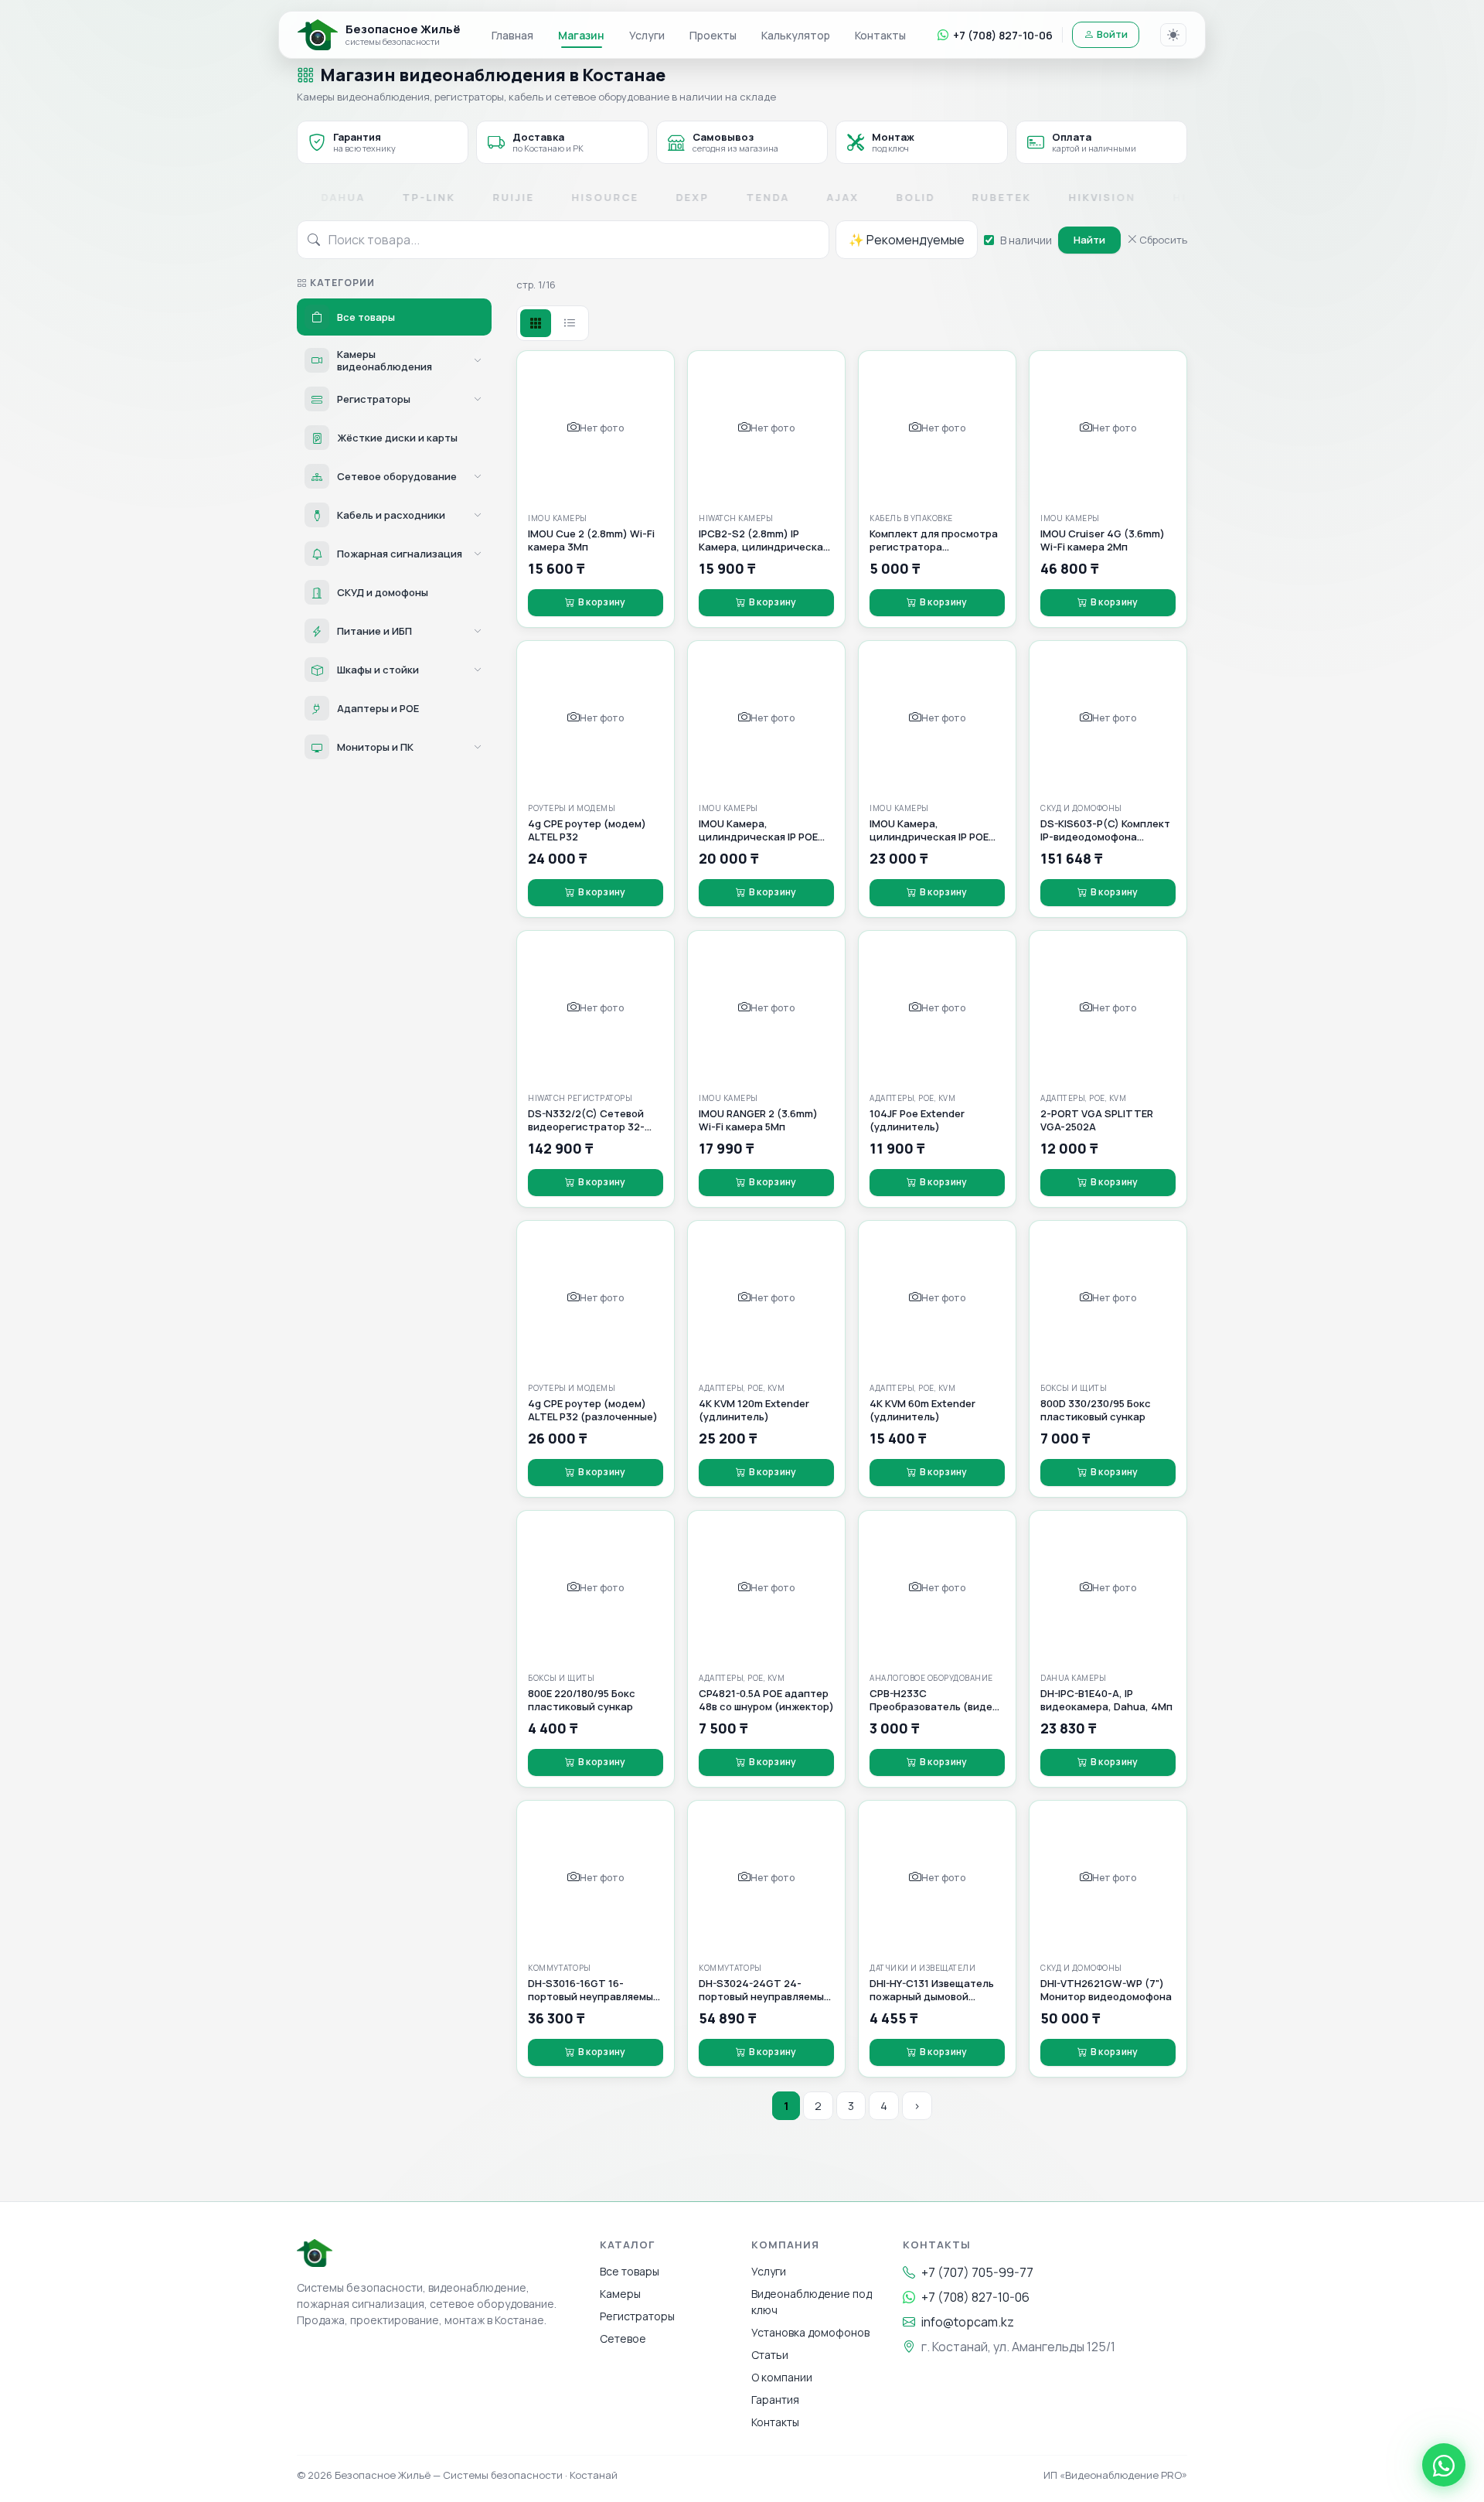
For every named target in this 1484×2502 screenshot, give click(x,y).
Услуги (647, 35)
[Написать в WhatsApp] (1444, 2465)
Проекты (713, 35)
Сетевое (623, 2338)
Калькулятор (796, 35)
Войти (1112, 34)
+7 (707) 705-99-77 (977, 2272)
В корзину (602, 602)
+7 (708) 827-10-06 (1003, 35)
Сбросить (1162, 240)
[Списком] (570, 323)
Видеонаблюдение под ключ (812, 2302)
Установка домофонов (810, 2332)
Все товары (630, 2271)
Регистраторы (637, 2316)
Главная (512, 35)
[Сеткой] (536, 323)
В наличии (1026, 240)
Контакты (880, 35)
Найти (1089, 240)
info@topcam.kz (968, 2322)
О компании (782, 2377)
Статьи (770, 2355)
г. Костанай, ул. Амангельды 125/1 (1018, 2347)
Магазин (581, 35)
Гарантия (775, 2400)
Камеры (620, 2294)
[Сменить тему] (1173, 35)
